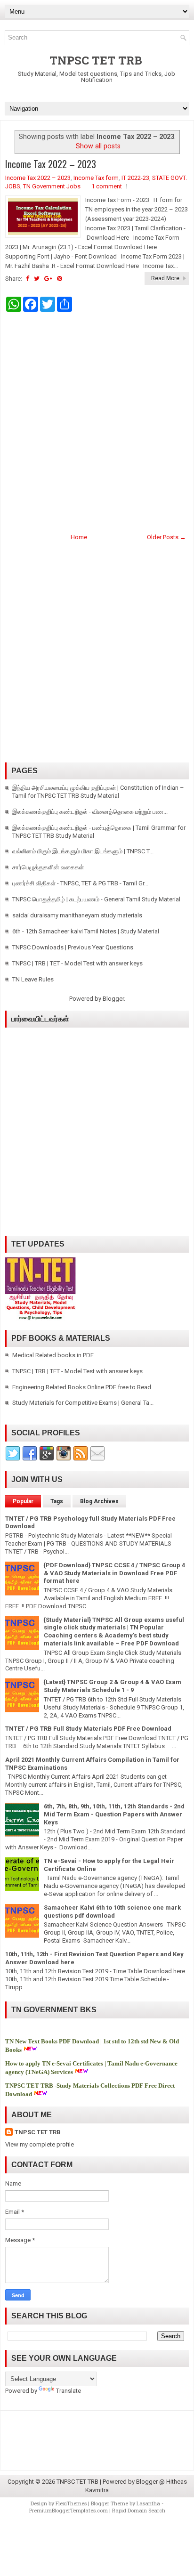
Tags (57, 1501)
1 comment (107, 186)
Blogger (113, 999)
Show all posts (98, 146)
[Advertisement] (97, 421)
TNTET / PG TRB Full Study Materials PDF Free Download (88, 1729)
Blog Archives (99, 1501)
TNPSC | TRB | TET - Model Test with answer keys (77, 963)
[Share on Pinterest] (60, 279)
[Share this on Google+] (48, 279)
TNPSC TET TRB (96, 60)
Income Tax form (96, 178)
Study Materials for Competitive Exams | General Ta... (83, 1403)
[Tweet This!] (37, 279)
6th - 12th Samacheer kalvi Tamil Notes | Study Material (86, 931)
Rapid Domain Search (139, 2510)
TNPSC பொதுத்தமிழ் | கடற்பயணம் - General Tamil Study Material (96, 899)
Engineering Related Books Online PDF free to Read (82, 1387)
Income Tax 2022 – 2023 (51, 164)
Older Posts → (166, 537)
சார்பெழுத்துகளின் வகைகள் (48, 867)
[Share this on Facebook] (28, 279)
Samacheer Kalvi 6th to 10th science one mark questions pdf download (112, 1912)
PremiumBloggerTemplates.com (69, 2510)
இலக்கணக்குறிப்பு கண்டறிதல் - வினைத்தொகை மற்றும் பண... (90, 812)
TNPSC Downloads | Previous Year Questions (73, 947)
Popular (23, 1501)
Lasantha (148, 2503)
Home (79, 537)
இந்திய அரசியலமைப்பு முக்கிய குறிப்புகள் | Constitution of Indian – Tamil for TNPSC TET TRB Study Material (98, 792)
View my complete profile (40, 2144)
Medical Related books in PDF (53, 1355)
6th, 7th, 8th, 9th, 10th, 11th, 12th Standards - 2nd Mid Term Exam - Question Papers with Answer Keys (114, 1814)
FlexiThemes (71, 2503)
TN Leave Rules (33, 979)
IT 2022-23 (135, 178)
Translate (69, 2391)
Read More (165, 278)
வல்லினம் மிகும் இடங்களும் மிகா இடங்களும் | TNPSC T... (83, 851)
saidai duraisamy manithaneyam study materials (77, 915)
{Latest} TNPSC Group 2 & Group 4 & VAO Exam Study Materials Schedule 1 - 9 (113, 1686)
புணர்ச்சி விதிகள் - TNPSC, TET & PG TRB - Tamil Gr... (80, 883)
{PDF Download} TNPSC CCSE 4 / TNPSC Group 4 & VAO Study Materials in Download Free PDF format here (114, 1573)
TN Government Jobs (52, 186)
